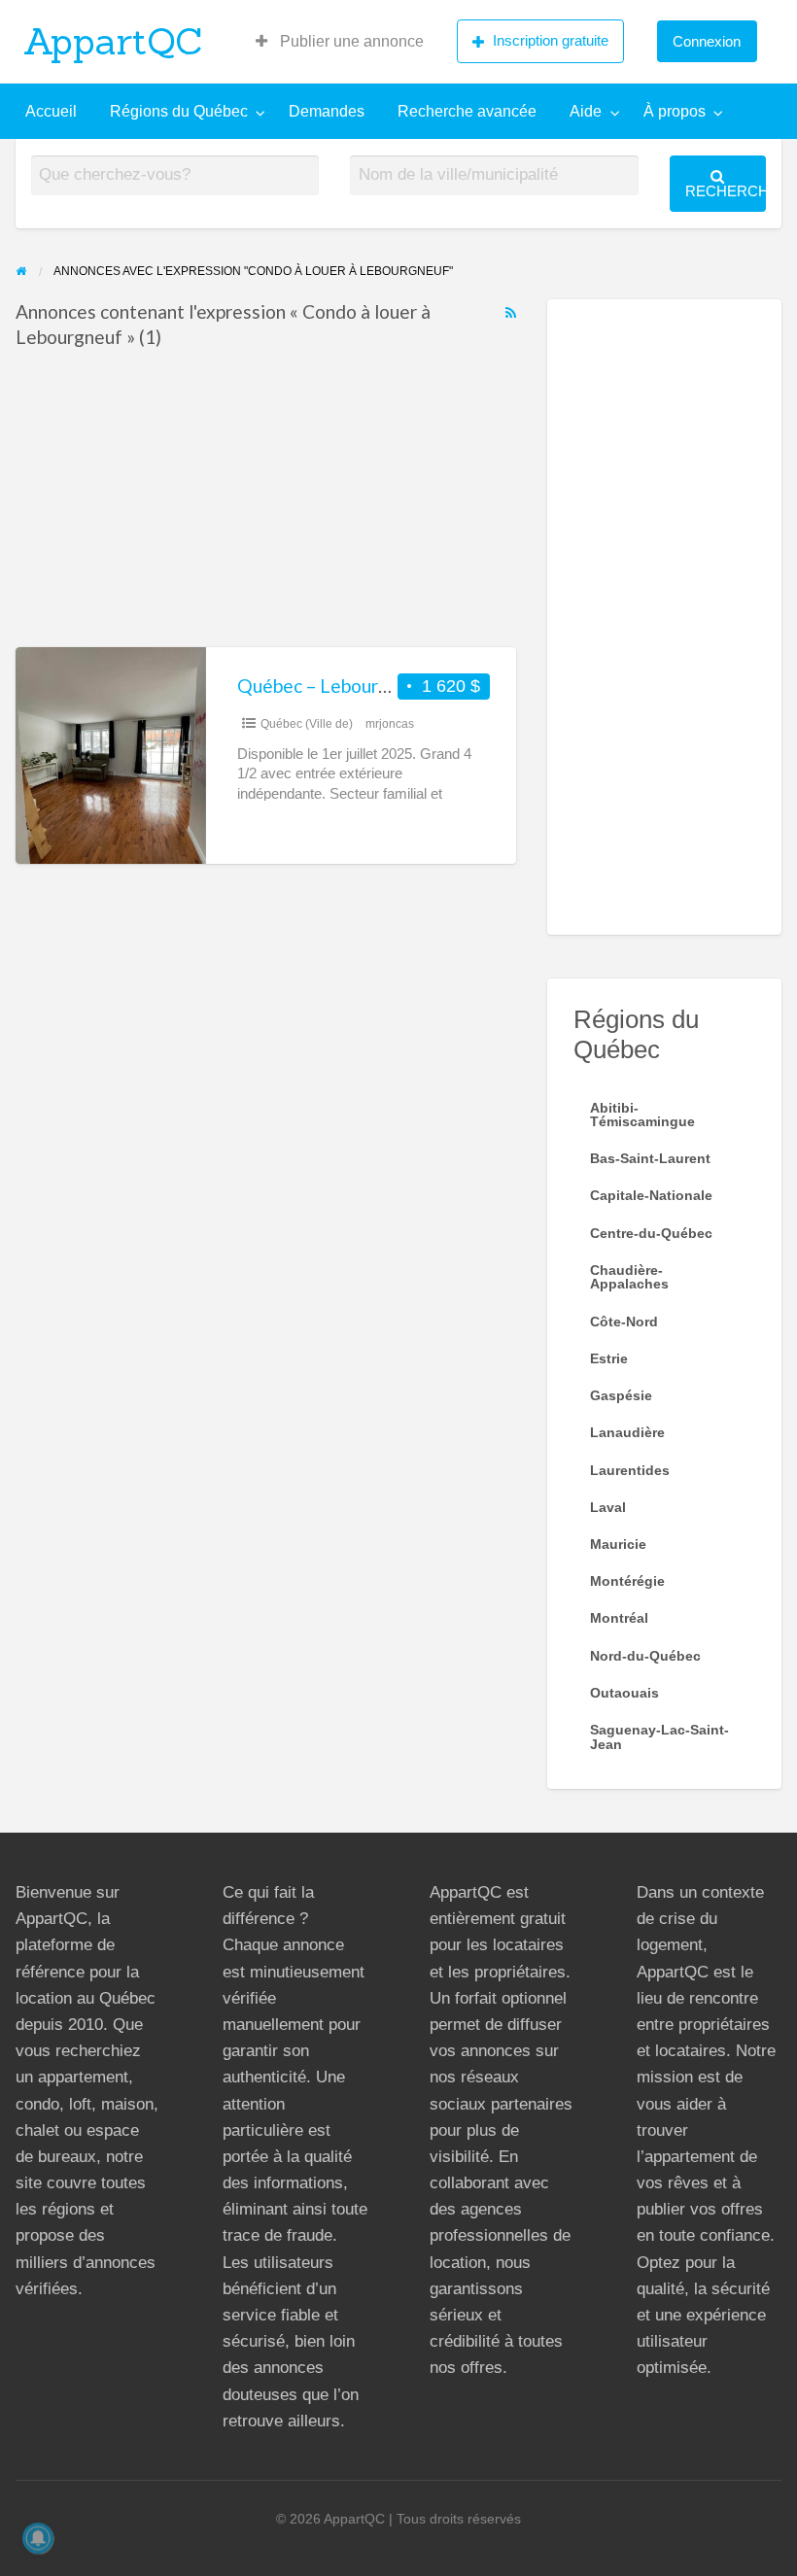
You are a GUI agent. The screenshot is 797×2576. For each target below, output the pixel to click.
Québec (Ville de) (307, 724)
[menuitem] (340, 42)
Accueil (51, 111)
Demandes (327, 111)
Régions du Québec (179, 111)
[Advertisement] (266, 503)
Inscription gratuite (551, 40)
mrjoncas (390, 724)
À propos (675, 111)
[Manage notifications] (38, 2538)
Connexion (707, 41)
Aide (586, 111)
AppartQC (113, 41)
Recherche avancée (467, 111)
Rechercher (726, 191)
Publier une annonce (350, 41)
